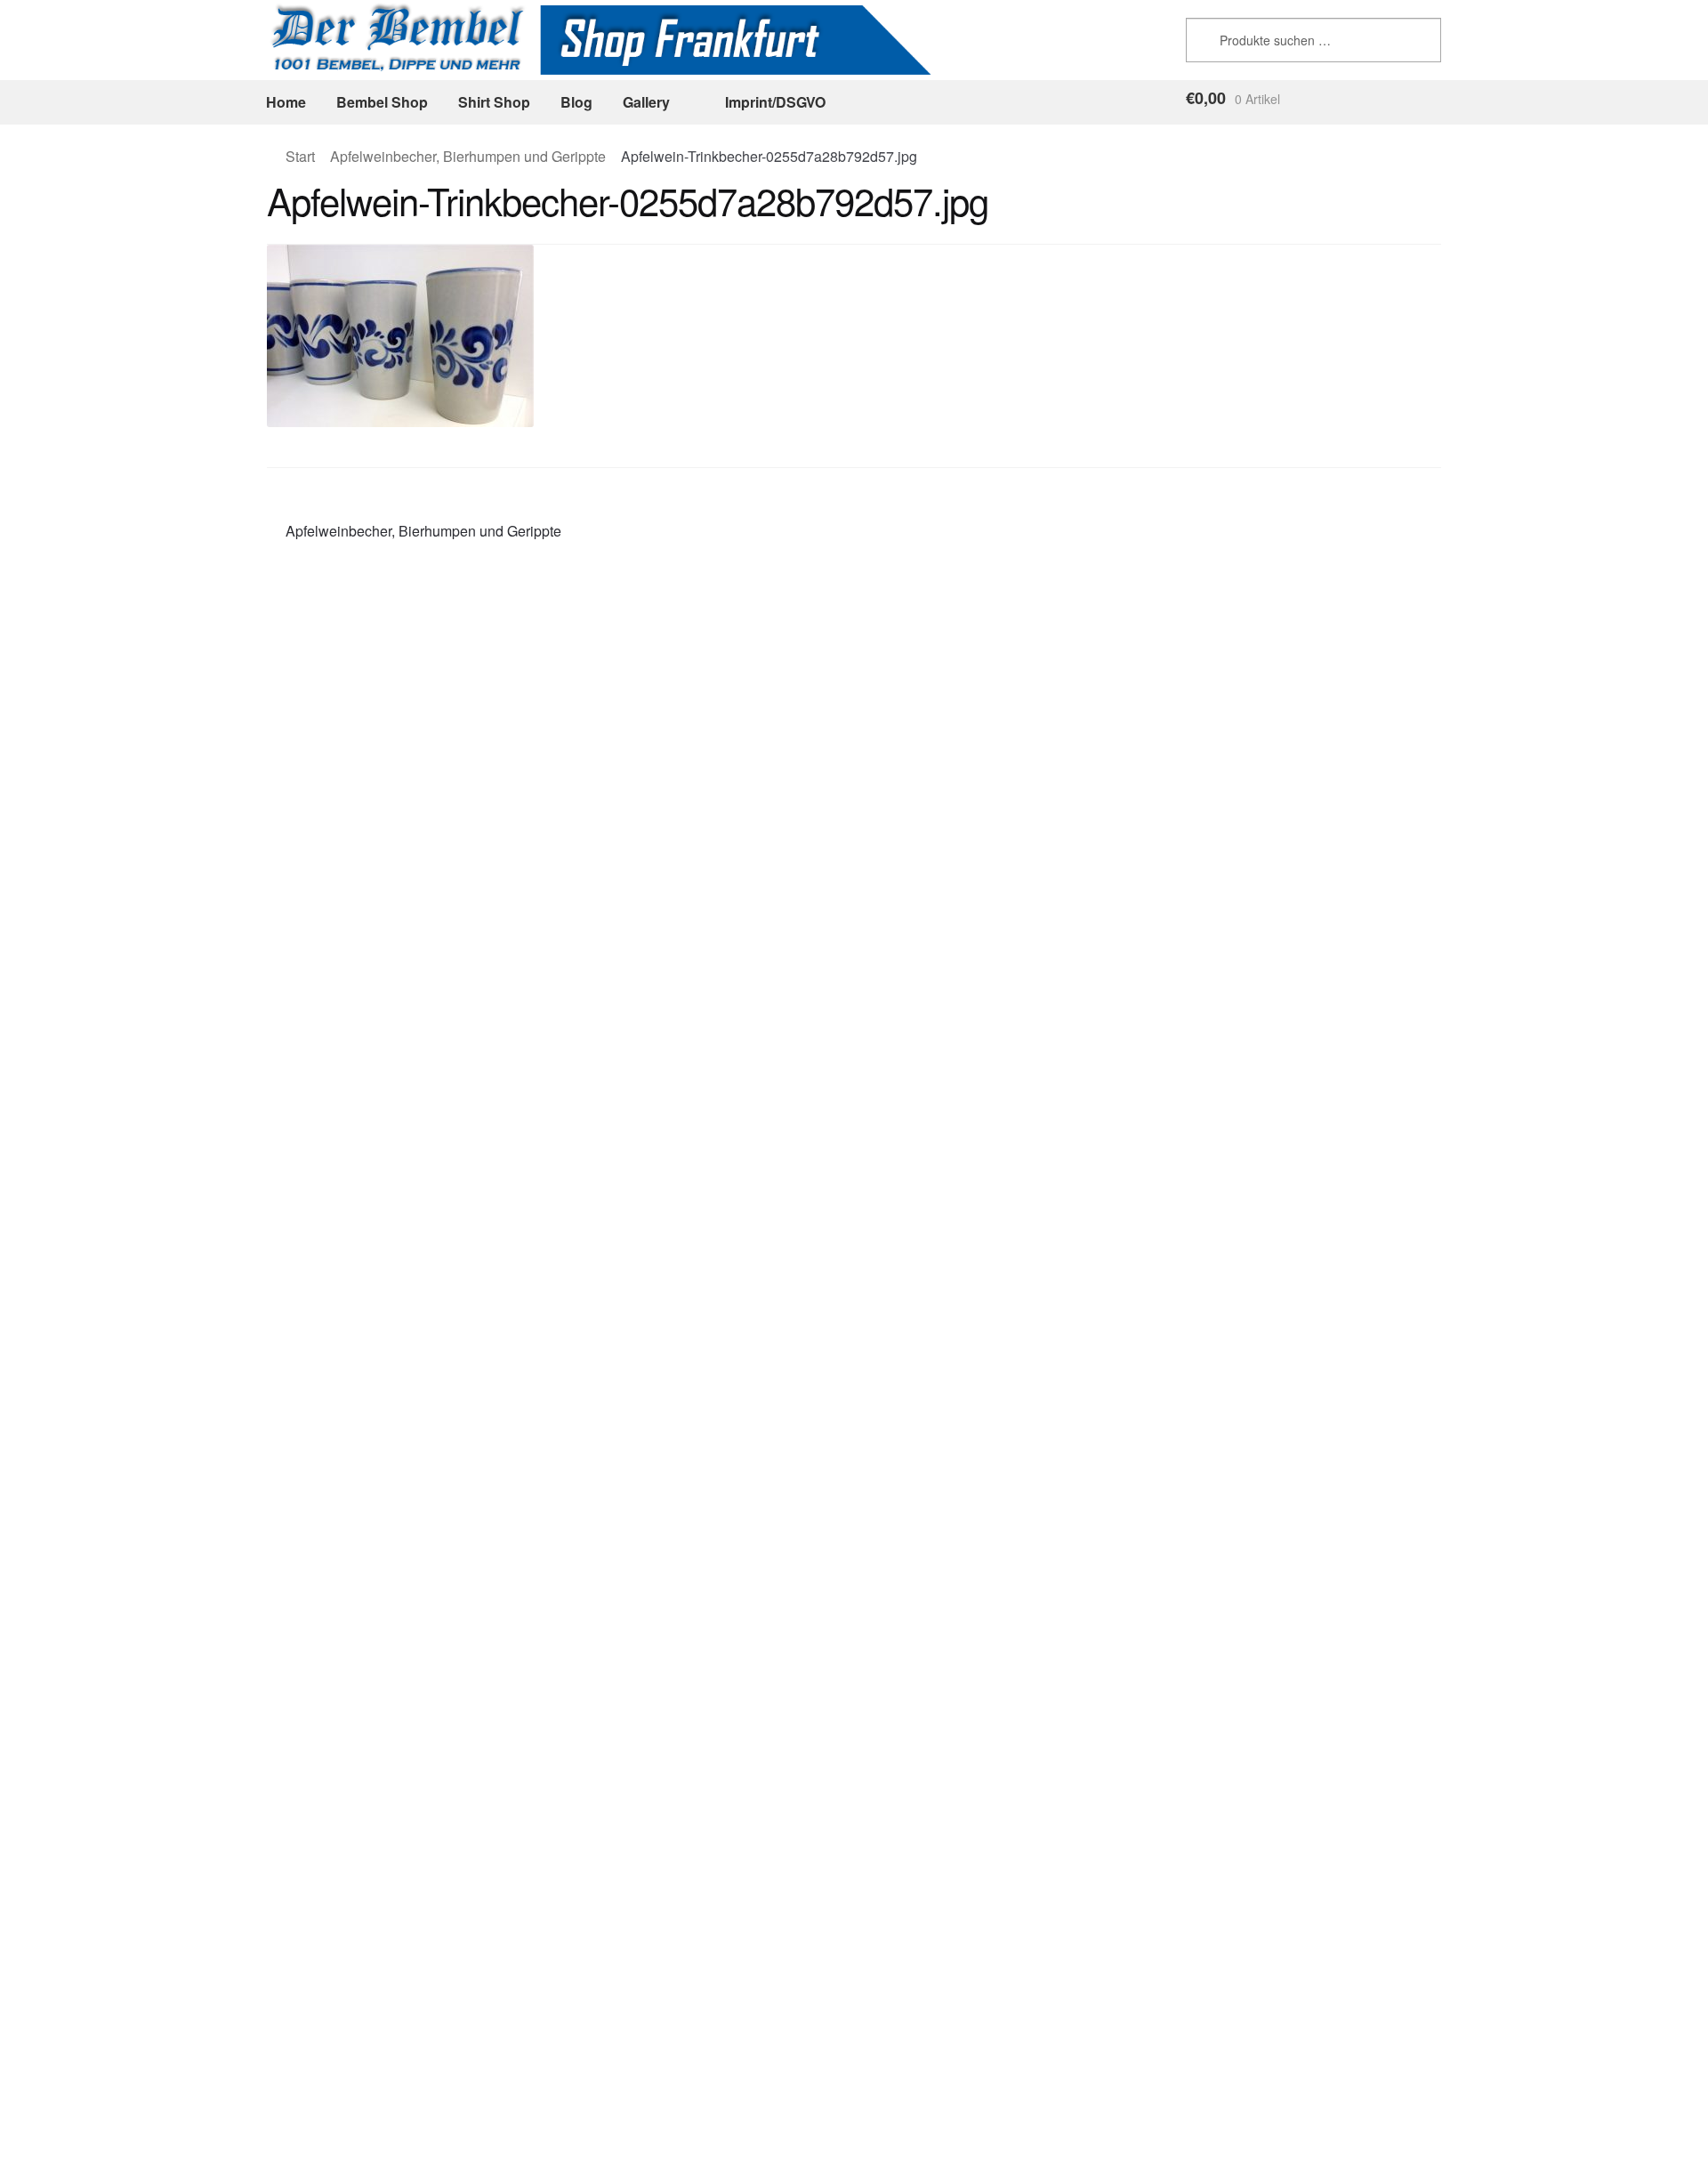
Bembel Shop (382, 102)
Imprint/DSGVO (775, 102)
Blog (576, 102)
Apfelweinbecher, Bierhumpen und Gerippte (468, 156)
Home (286, 102)
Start (300, 156)
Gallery (646, 102)
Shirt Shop (494, 102)
